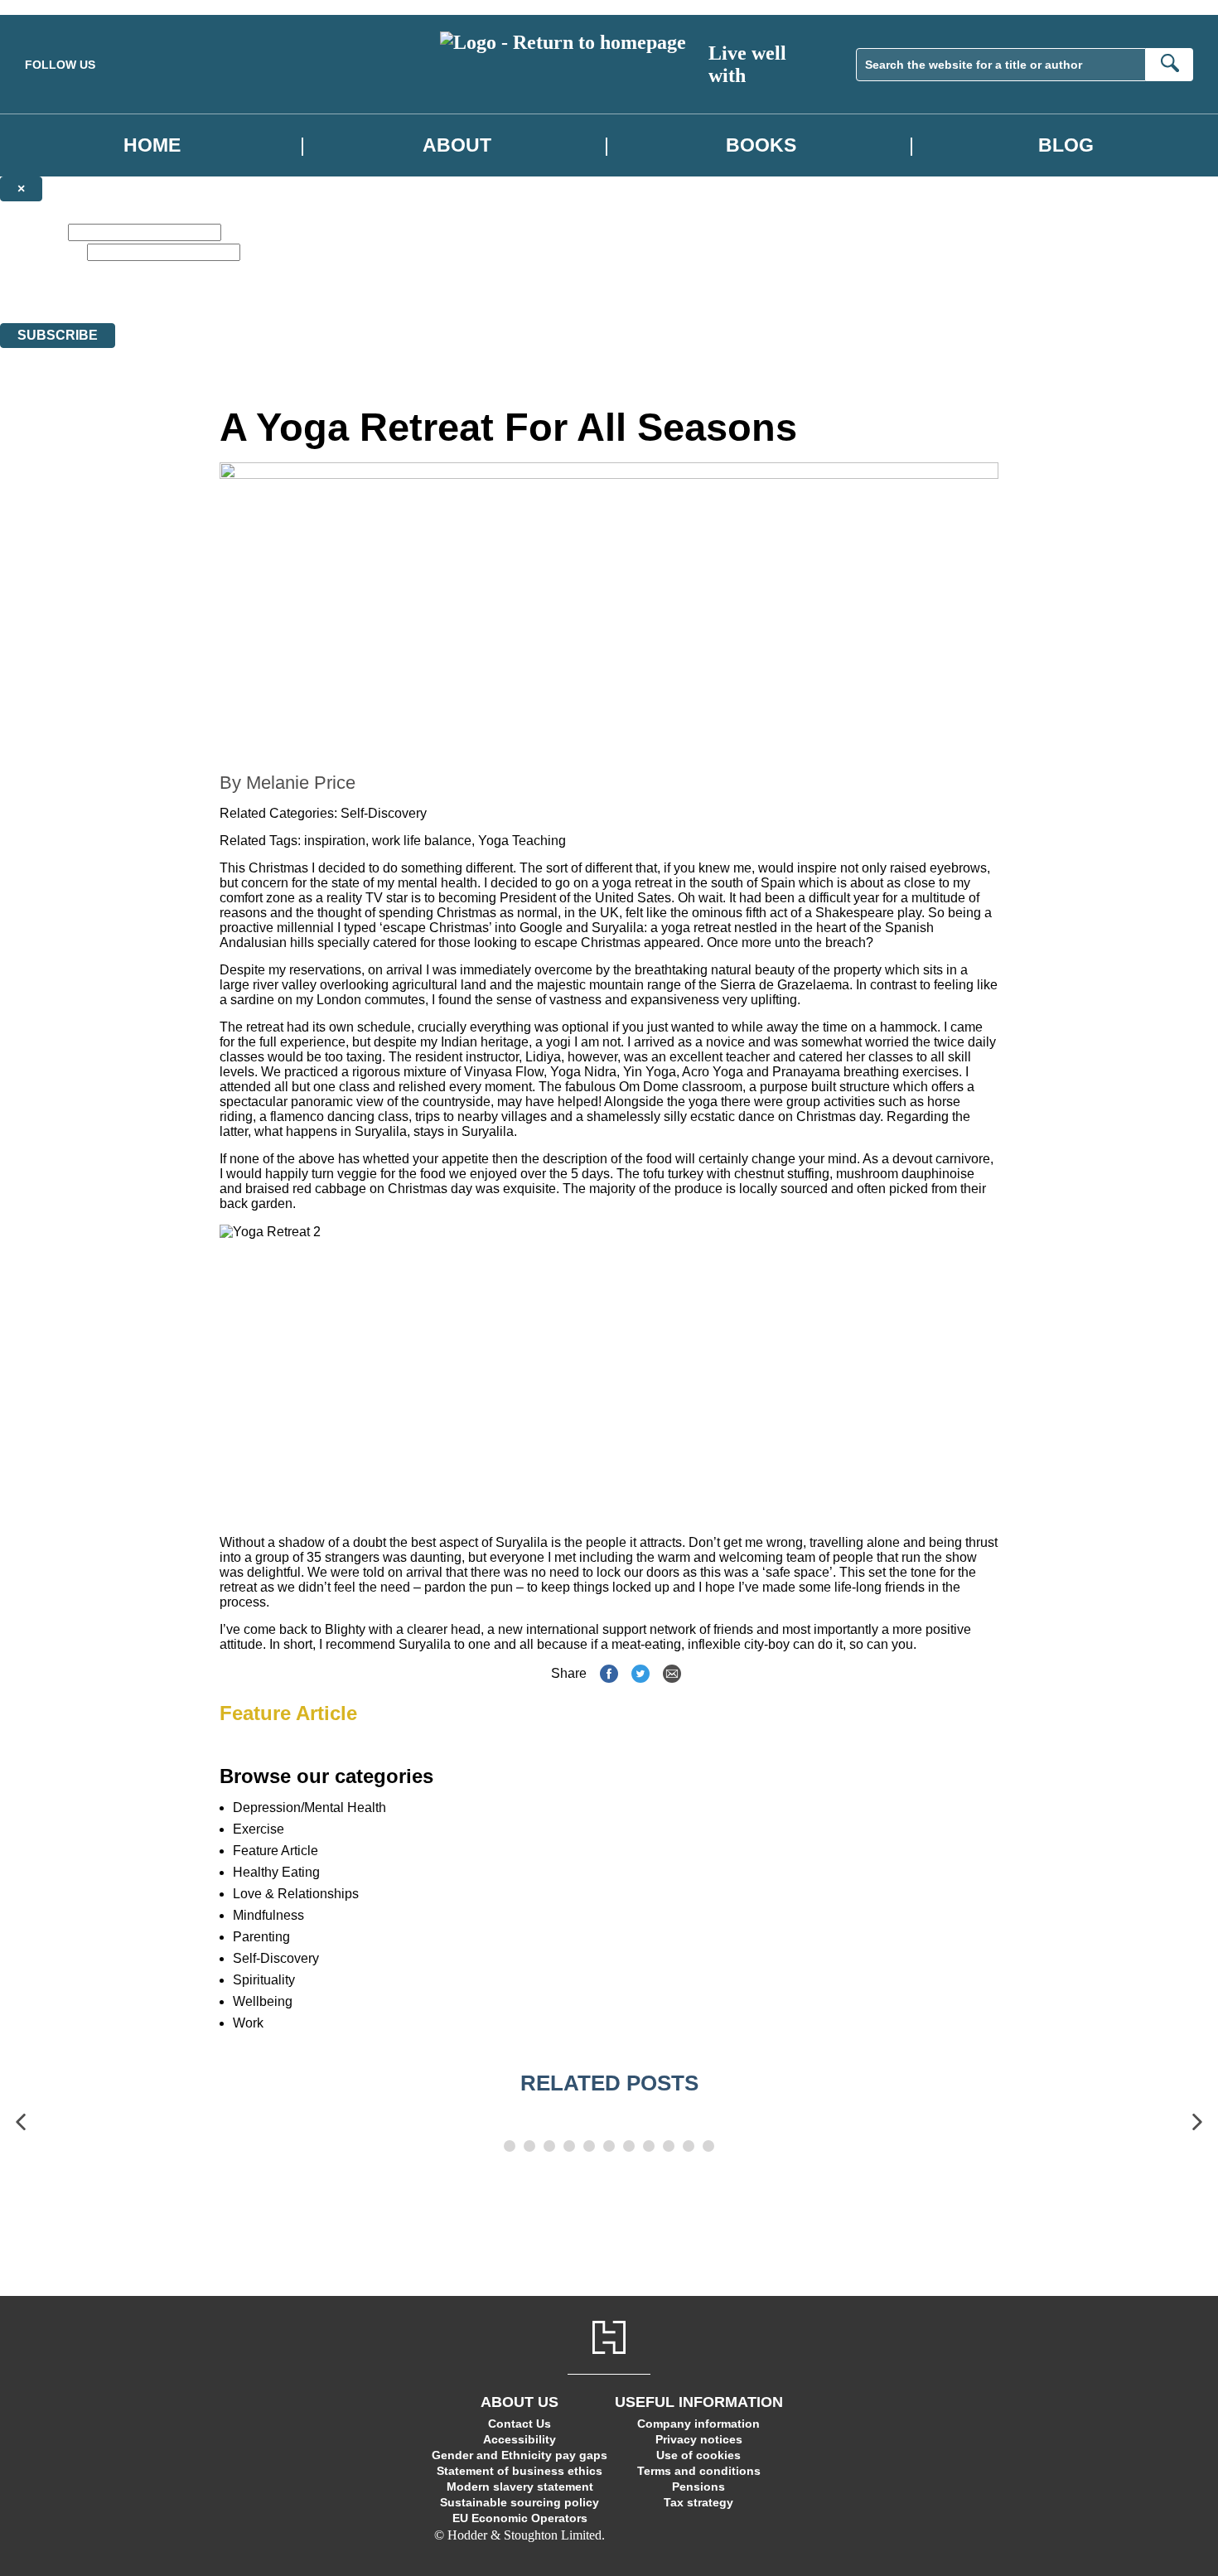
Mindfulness (268, 1915)
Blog (1066, 145)
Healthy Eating (276, 1872)
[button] (21, 2122)
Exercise (259, 1829)
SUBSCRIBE (58, 335)
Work (248, 2023)
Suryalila (618, 928)
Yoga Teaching (522, 841)
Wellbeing (263, 2001)
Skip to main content (54, 7)
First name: (32, 232)
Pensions (698, 2487)
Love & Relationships (296, 1894)
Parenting (261, 1937)
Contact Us (520, 2424)
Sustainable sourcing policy (520, 2502)
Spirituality (264, 1980)
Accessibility (520, 2439)
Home (152, 145)
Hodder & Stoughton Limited (164, 301)
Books (761, 145)
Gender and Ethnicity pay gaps (520, 2455)
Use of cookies (698, 2455)
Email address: (42, 251)
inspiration (335, 841)
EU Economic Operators (520, 2518)
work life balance (422, 841)
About (457, 145)
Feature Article (288, 1713)
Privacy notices (699, 2439)
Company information (698, 2424)
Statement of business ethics (520, 2471)
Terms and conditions (699, 2471)
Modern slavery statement (520, 2487)
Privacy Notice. (518, 301)
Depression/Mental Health (309, 1808)
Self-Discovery (384, 813)
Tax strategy (698, 2502)
